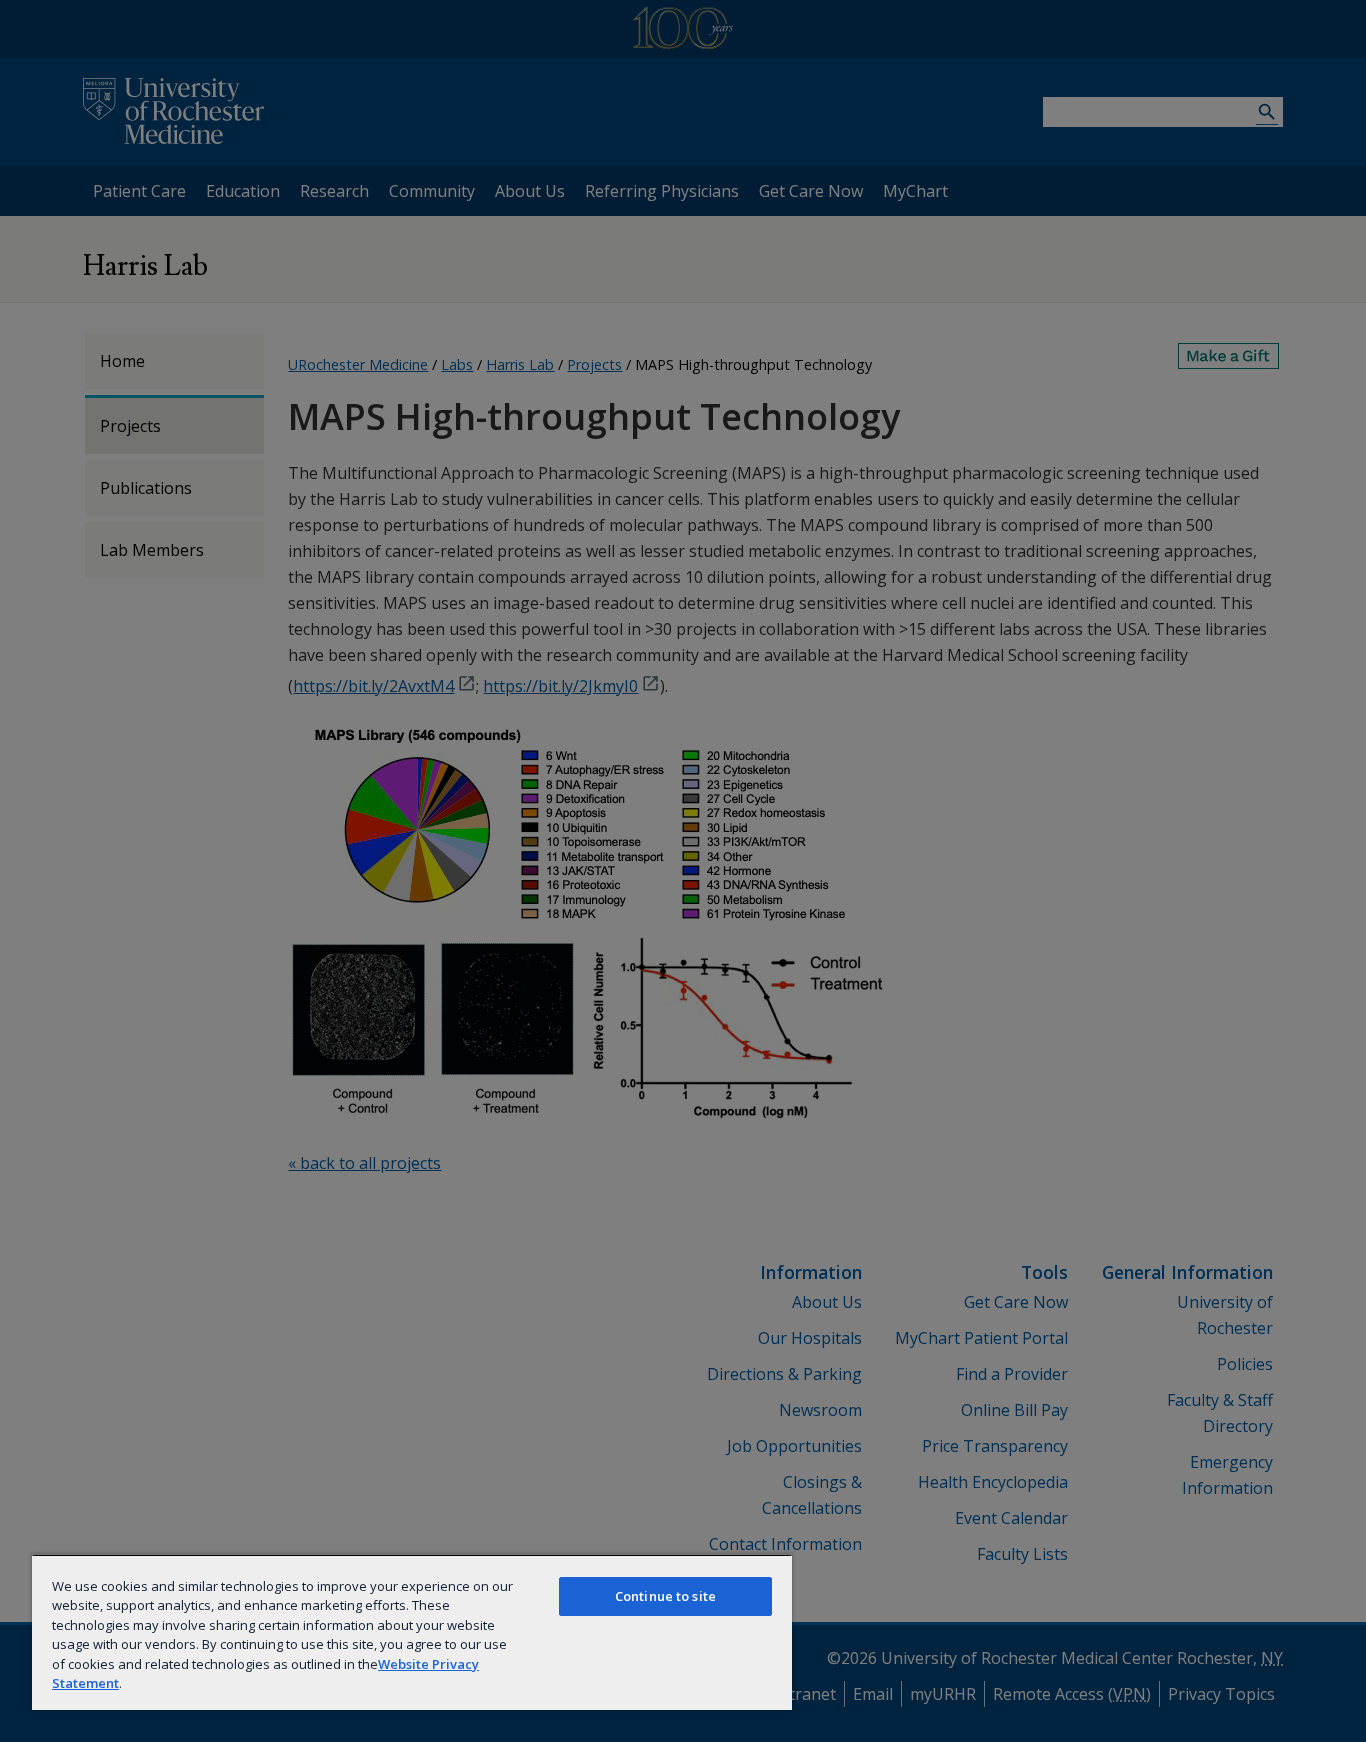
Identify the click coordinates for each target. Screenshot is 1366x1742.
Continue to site (665, 1596)
